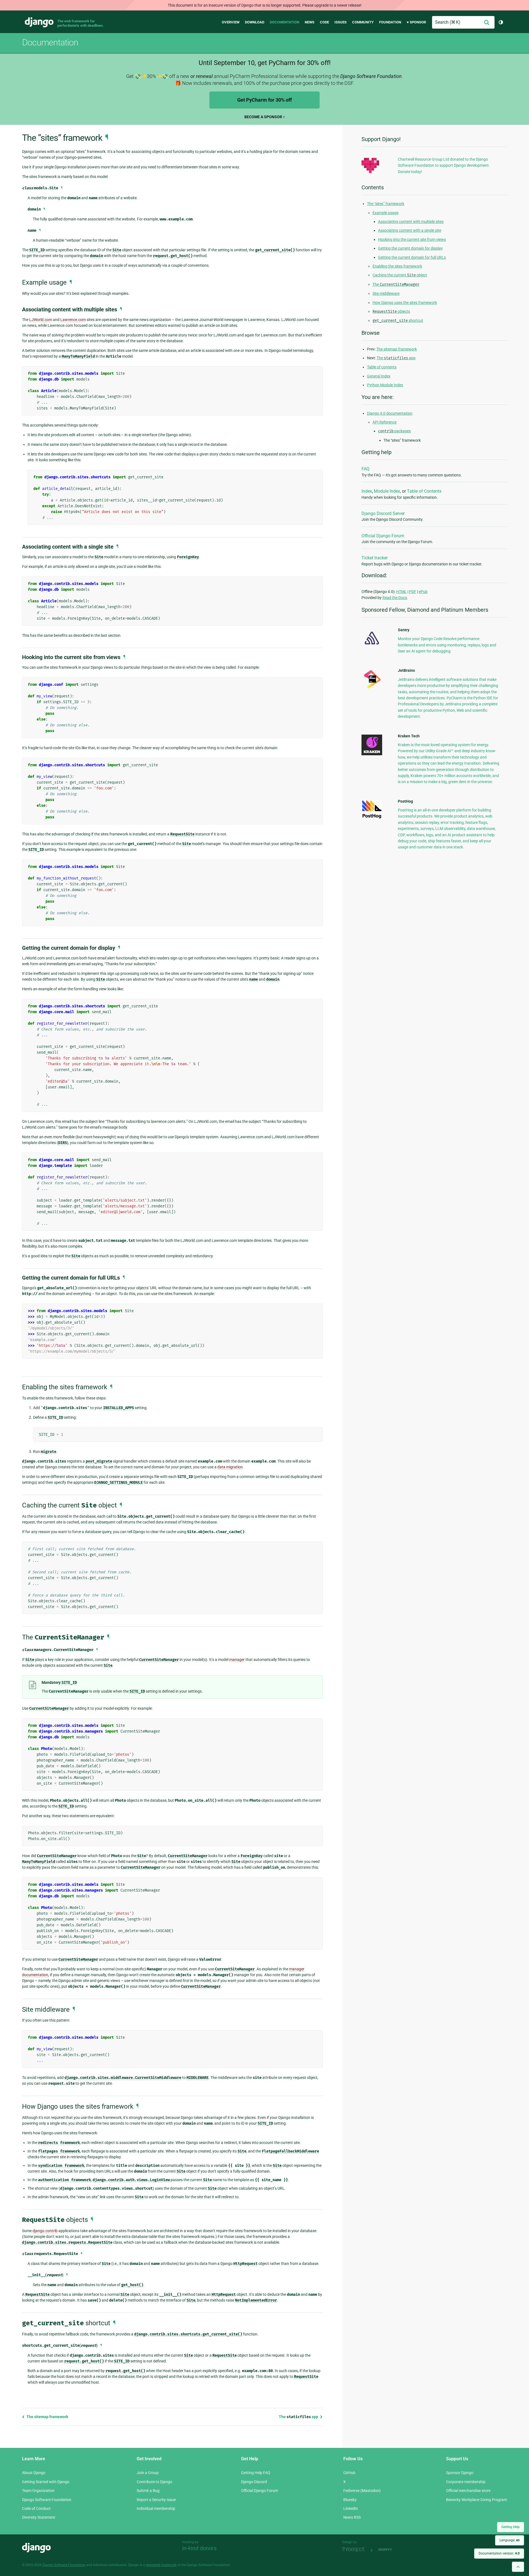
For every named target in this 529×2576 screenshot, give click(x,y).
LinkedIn (351, 2508)
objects (391, 311)
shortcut (398, 320)
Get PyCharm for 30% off (264, 100)
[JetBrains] (372, 688)
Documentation (284, 22)
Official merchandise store (468, 2491)
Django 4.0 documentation (390, 413)
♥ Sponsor (416, 22)
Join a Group (148, 2473)
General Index (379, 376)
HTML (401, 592)
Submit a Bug (148, 2491)
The (396, 284)
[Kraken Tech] (372, 754)
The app (299, 2417)
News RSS (352, 2517)
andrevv (391, 2550)
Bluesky (350, 2500)
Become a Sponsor (263, 117)
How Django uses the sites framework (405, 303)
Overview (231, 22)
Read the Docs (395, 598)
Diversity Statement (39, 2517)
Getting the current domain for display (410, 248)
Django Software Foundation (47, 2500)
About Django (34, 2473)
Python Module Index (385, 385)
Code (324, 22)
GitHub (349, 2473)
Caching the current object (400, 275)
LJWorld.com (41, 320)
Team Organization (38, 2491)
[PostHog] (372, 818)
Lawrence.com (73, 320)
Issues (341, 22)
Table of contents (382, 367)
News (310, 22)
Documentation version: (499, 2553)
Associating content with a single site (410, 230)
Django (39, 22)
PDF (413, 592)
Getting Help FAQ (256, 2473)
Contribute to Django (154, 2482)
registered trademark (161, 2565)
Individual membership (156, 2508)
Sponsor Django (460, 2473)
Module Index (387, 491)
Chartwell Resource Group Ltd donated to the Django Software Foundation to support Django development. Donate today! (444, 165)
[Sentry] (372, 646)
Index (367, 491)
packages (394, 431)
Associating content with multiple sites (411, 222)
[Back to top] (518, 2567)
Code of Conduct (36, 2508)
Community (363, 22)
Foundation (390, 22)
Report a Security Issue (156, 2500)
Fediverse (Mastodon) (362, 2491)
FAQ (365, 469)
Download (255, 22)
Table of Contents (424, 491)
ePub (423, 592)
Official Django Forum (383, 536)
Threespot (355, 2550)
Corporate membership (466, 2482)
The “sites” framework (386, 204)
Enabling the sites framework (397, 266)
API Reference (384, 422)
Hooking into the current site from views (412, 239)
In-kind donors (199, 2548)
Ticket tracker (375, 558)
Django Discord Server (383, 513)
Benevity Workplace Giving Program (477, 2500)
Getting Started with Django (46, 2482)
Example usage (385, 213)
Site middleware (386, 293)
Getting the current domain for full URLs (412, 257)
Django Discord (254, 2482)
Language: (510, 2540)
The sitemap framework (47, 2417)
